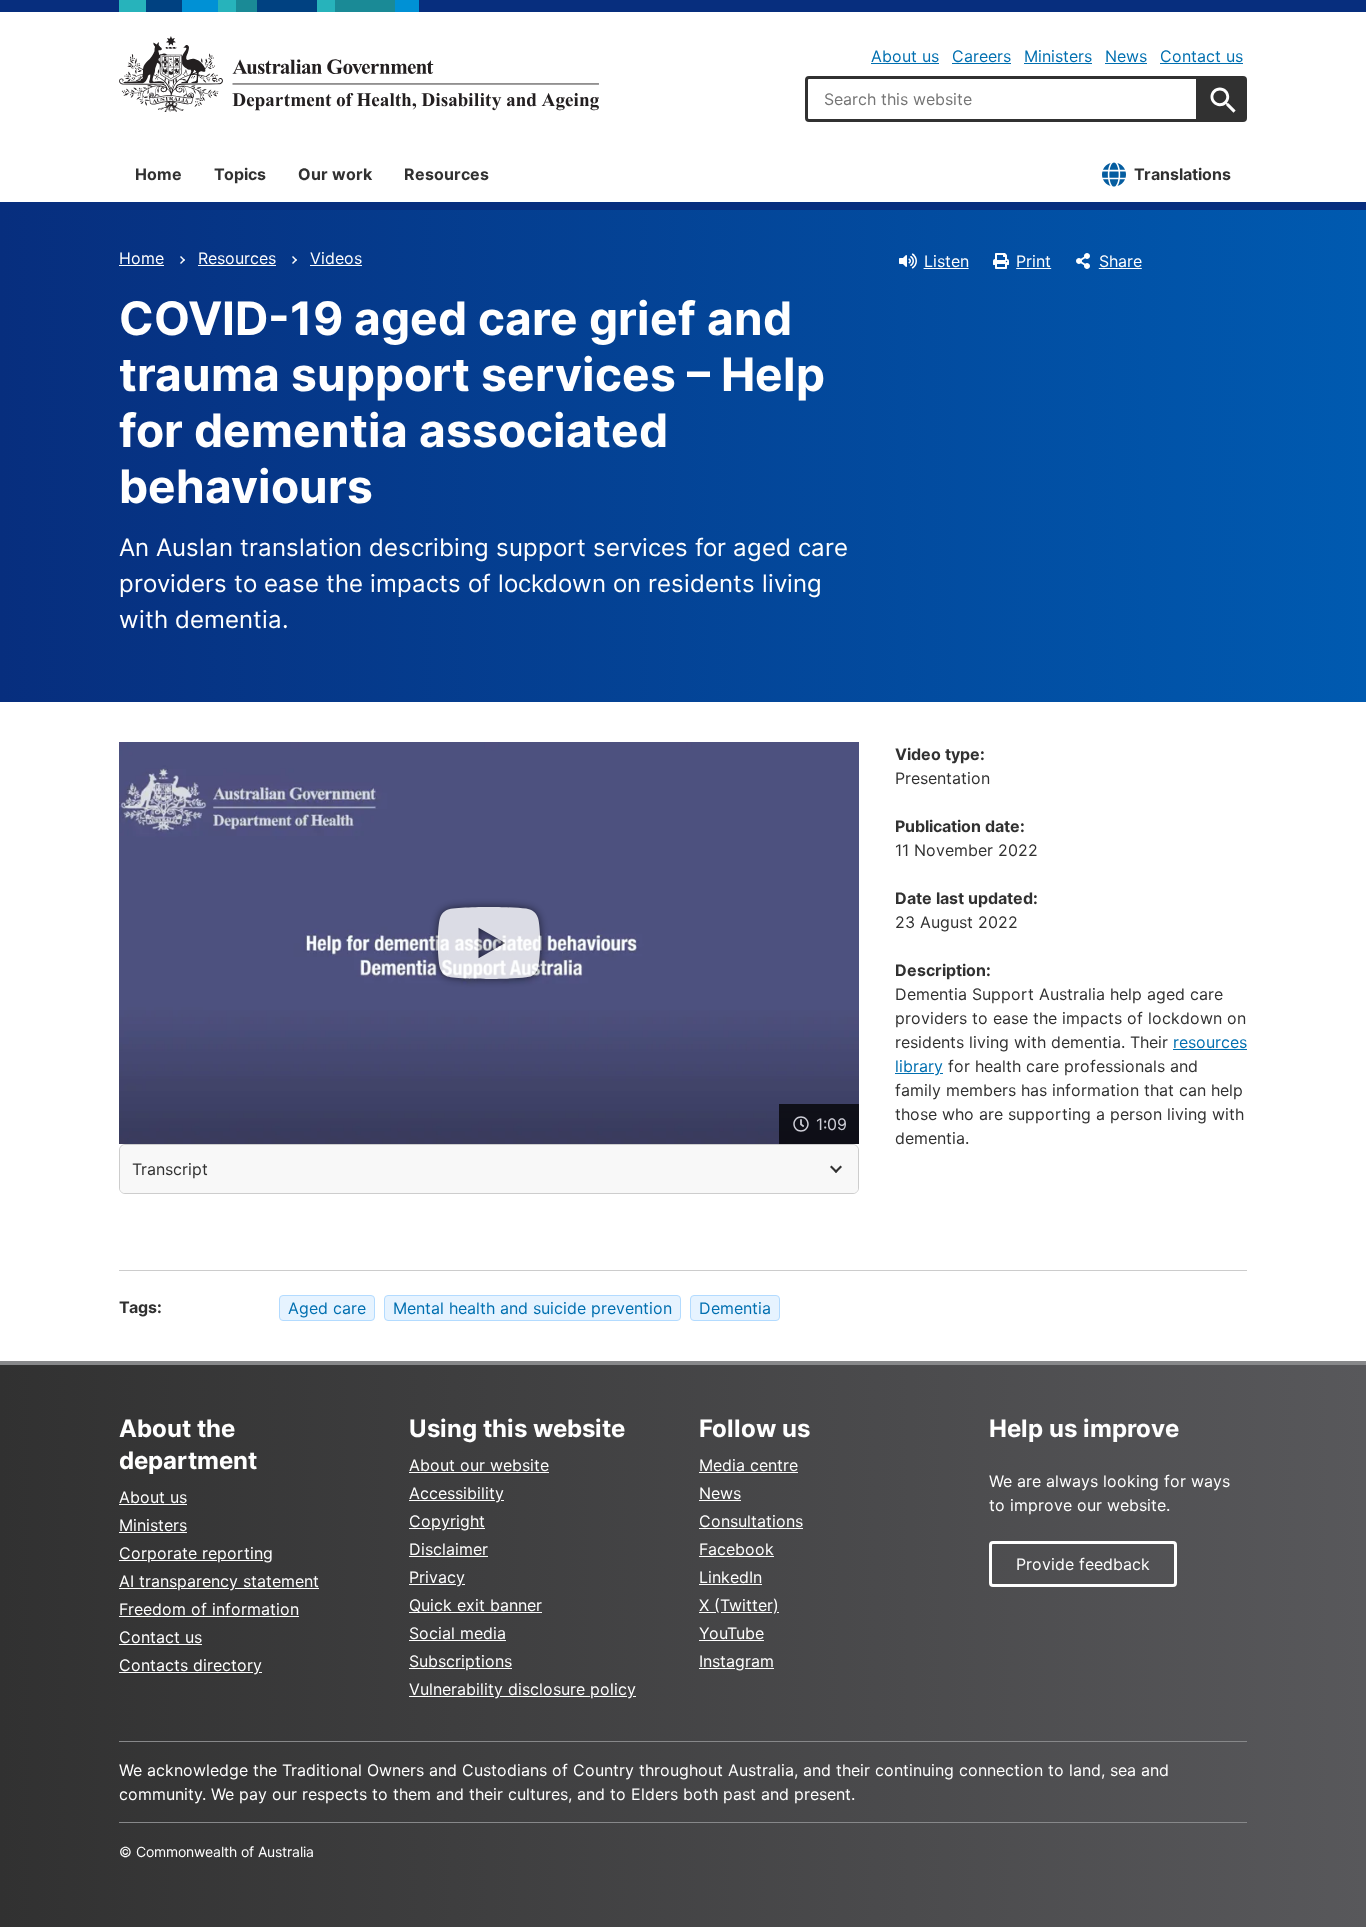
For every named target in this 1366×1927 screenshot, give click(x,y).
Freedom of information (209, 1609)
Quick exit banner (475, 1605)
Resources (446, 174)
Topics (240, 174)
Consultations (751, 1521)
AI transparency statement (219, 1581)
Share (1120, 261)
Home (158, 174)
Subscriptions (460, 1661)
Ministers (1058, 56)
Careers (981, 56)
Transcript (170, 1169)
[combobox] (1002, 99)
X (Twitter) (739, 1605)
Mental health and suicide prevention (532, 1308)
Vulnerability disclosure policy (522, 1689)
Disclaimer (448, 1549)
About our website (479, 1465)
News (1126, 56)
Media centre (748, 1465)
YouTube (731, 1633)
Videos (336, 258)
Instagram (736, 1661)
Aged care (327, 1308)
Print (1033, 261)
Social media (457, 1633)
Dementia (735, 1308)
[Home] (359, 74)
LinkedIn (730, 1577)
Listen (946, 261)
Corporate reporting (196, 1553)
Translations (1182, 174)
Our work (335, 174)
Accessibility (456, 1493)
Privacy (437, 1577)
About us (905, 56)
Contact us (1201, 56)
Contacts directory (190, 1665)
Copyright (447, 1521)
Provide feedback (1083, 1564)
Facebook (736, 1549)
